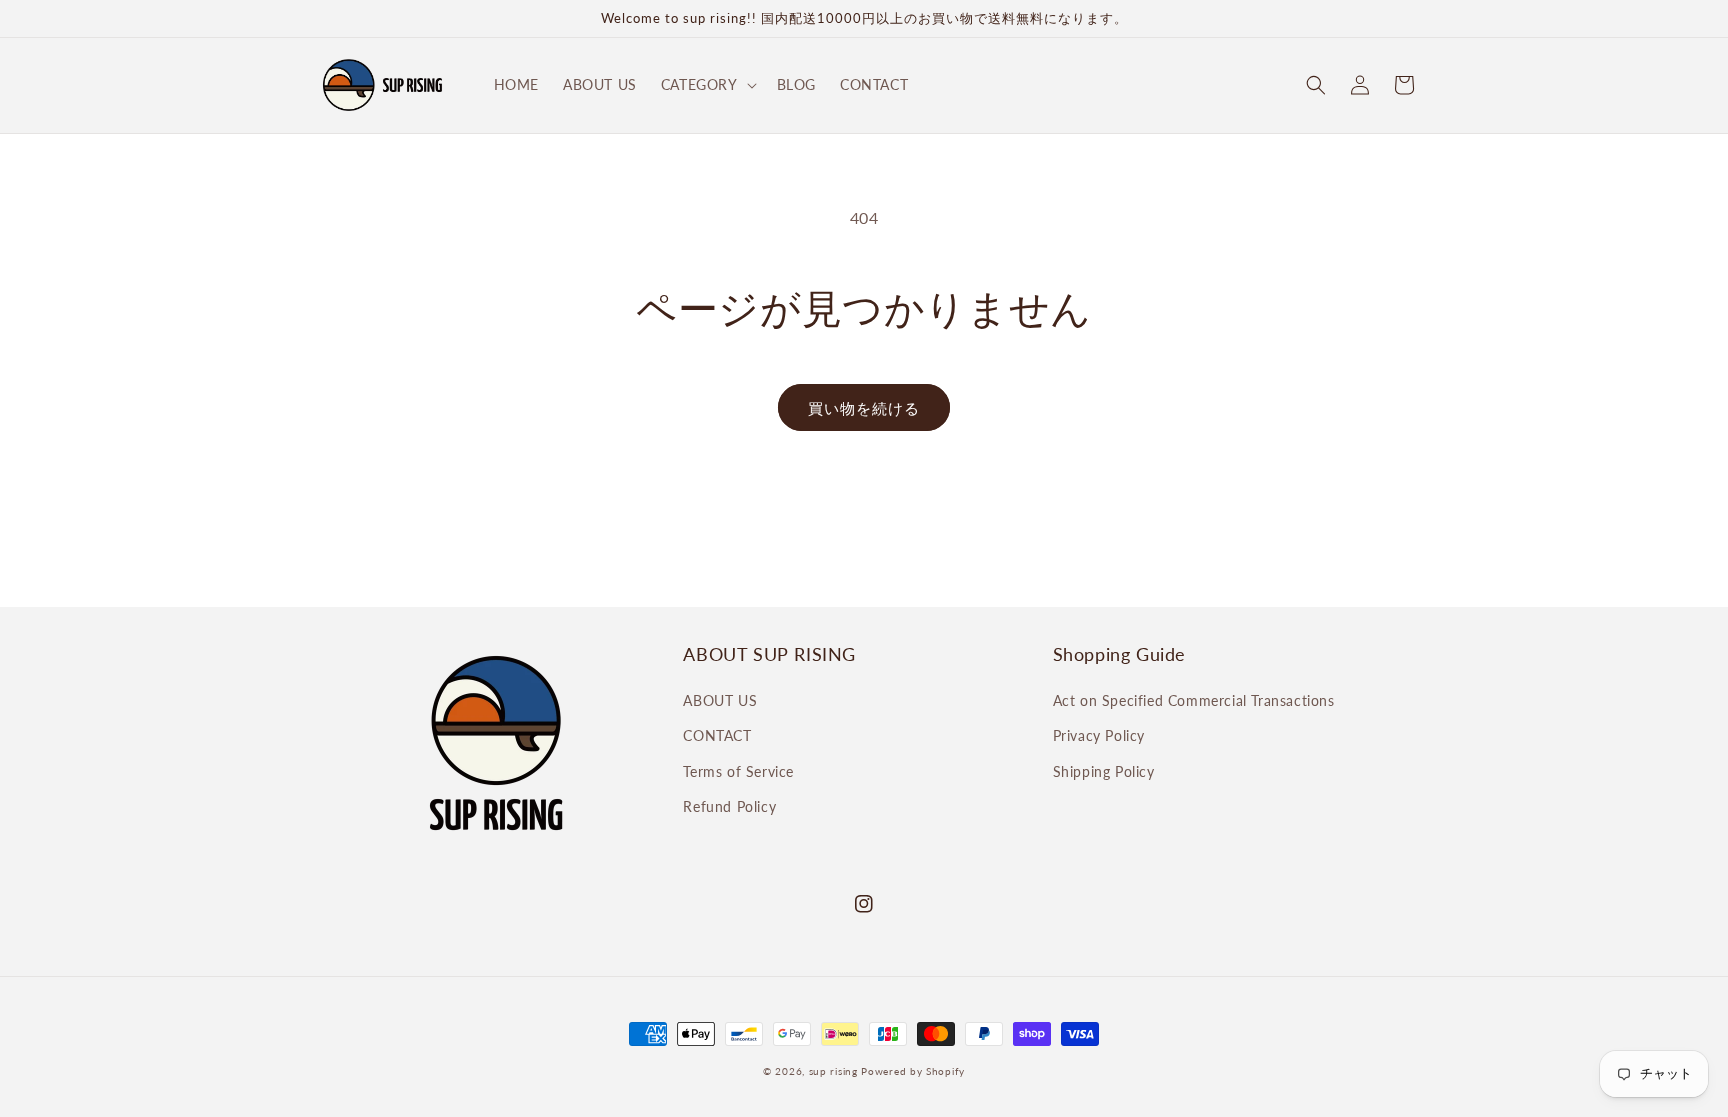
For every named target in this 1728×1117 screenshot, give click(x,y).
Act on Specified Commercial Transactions (1194, 700)
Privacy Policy (1099, 735)
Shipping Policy (1104, 771)
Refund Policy (729, 806)
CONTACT (717, 735)
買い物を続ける (864, 408)
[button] (707, 85)
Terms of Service (738, 771)
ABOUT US (720, 700)
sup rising (833, 1071)
